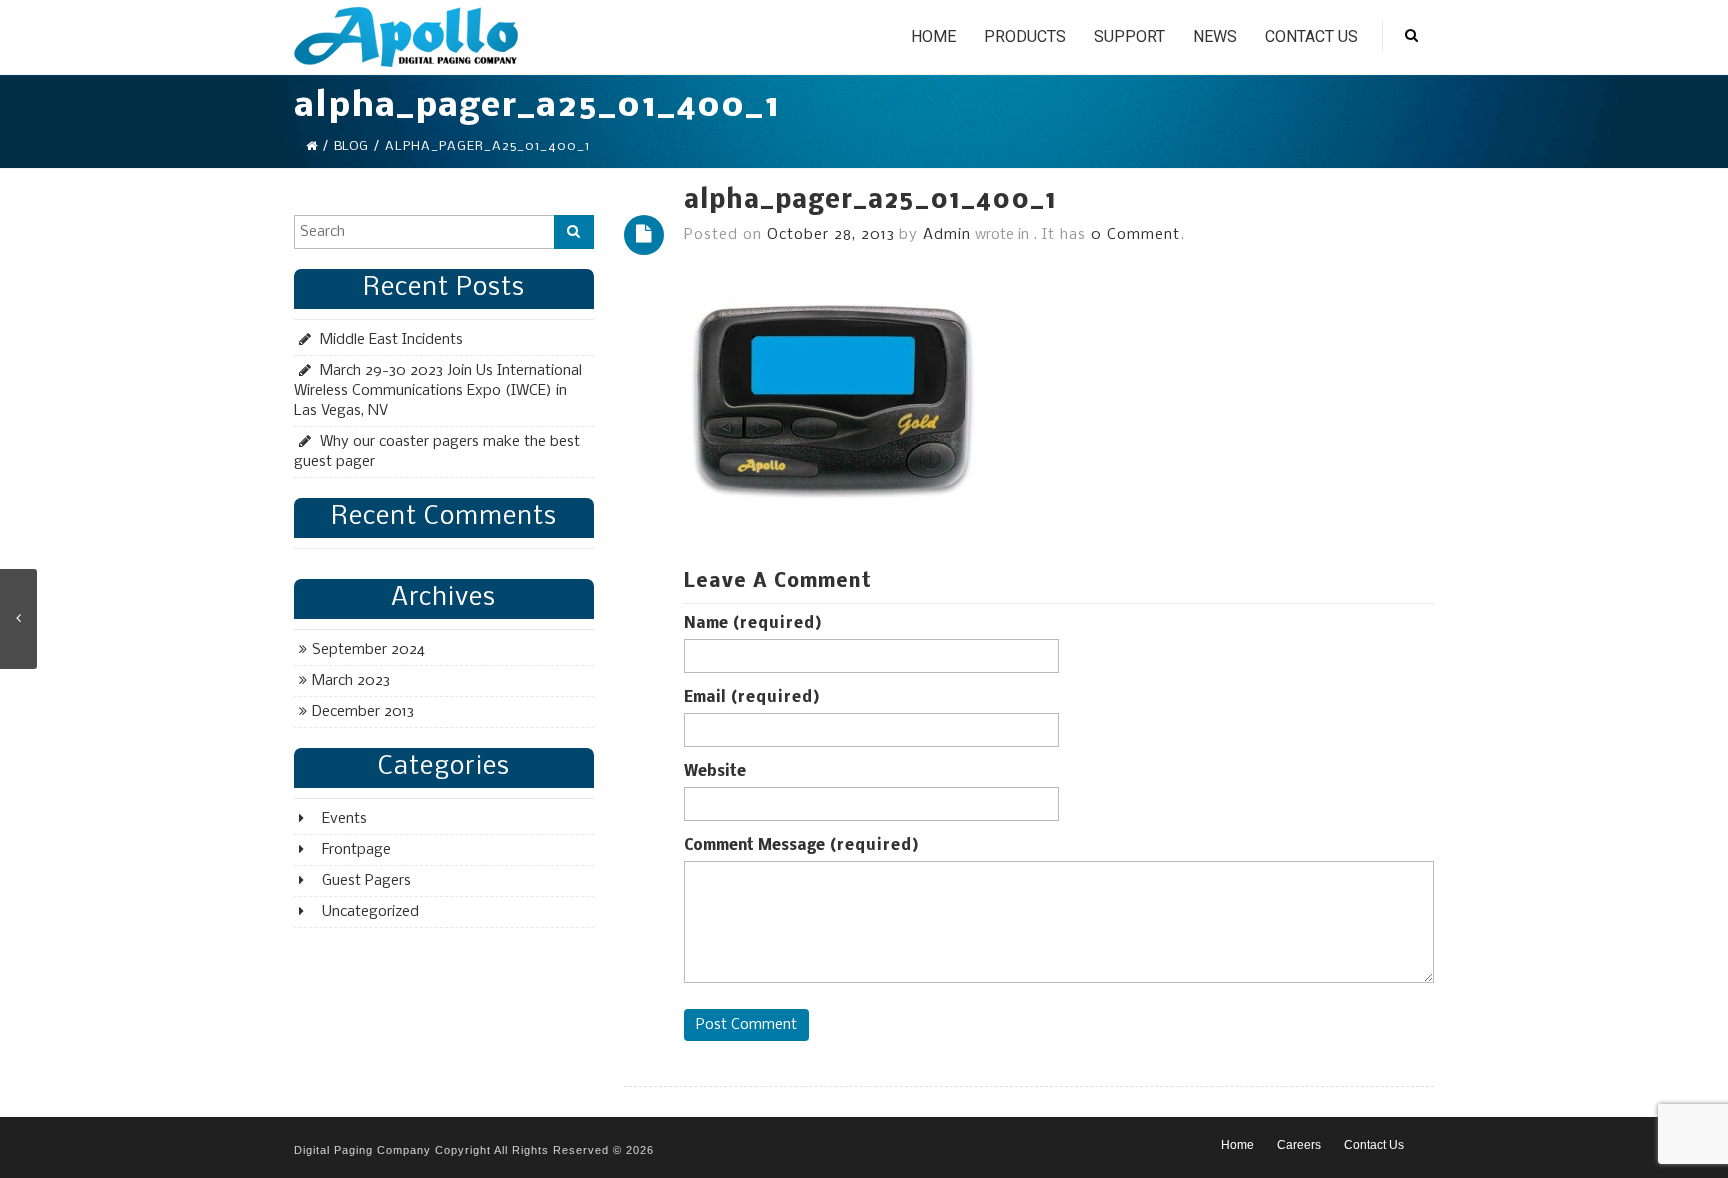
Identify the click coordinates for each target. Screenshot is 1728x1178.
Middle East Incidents (391, 340)
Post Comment (746, 1025)
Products (1025, 36)
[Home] (311, 146)
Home (933, 36)
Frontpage (356, 850)
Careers (1299, 1145)
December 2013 (363, 712)
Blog (351, 146)
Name (753, 624)
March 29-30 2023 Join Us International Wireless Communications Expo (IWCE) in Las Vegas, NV (438, 391)
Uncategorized (370, 912)
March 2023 (351, 681)
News (1215, 36)
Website (715, 772)
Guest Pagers (366, 881)
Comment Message (801, 846)
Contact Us (1311, 36)
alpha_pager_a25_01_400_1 (870, 201)
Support (1129, 36)
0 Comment (1135, 235)
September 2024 (368, 650)
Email (752, 698)
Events (344, 819)
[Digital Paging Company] (406, 37)
